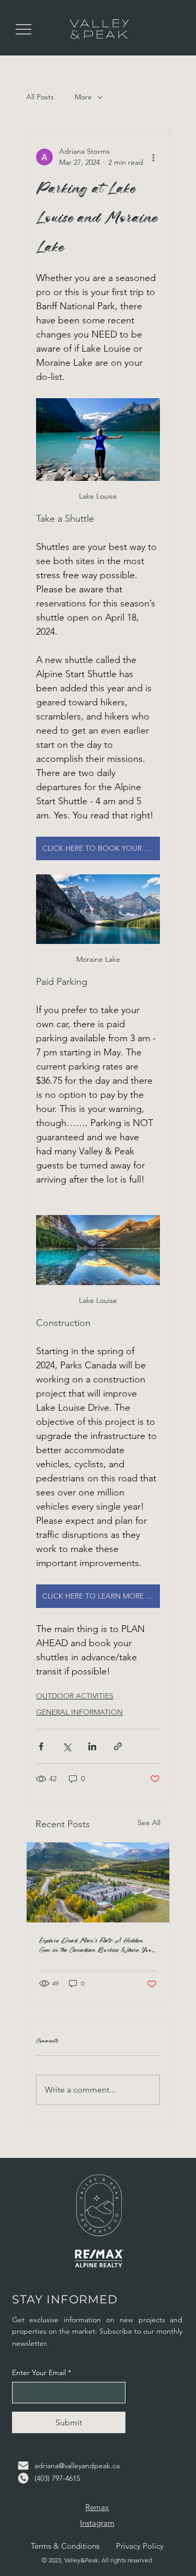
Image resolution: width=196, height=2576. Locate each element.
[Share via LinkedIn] (92, 1746)
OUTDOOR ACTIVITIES (75, 1696)
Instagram (97, 2523)
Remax (97, 2507)
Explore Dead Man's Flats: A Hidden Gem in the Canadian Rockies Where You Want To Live (96, 1945)
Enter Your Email (42, 2372)
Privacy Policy (140, 2546)
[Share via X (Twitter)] (67, 1746)
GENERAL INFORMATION (79, 1712)
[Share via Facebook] (41, 1746)
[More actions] (154, 157)
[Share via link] (118, 1746)
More (83, 97)
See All (149, 1823)
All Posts (40, 97)
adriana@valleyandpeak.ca (77, 2466)
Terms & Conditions (65, 2546)
